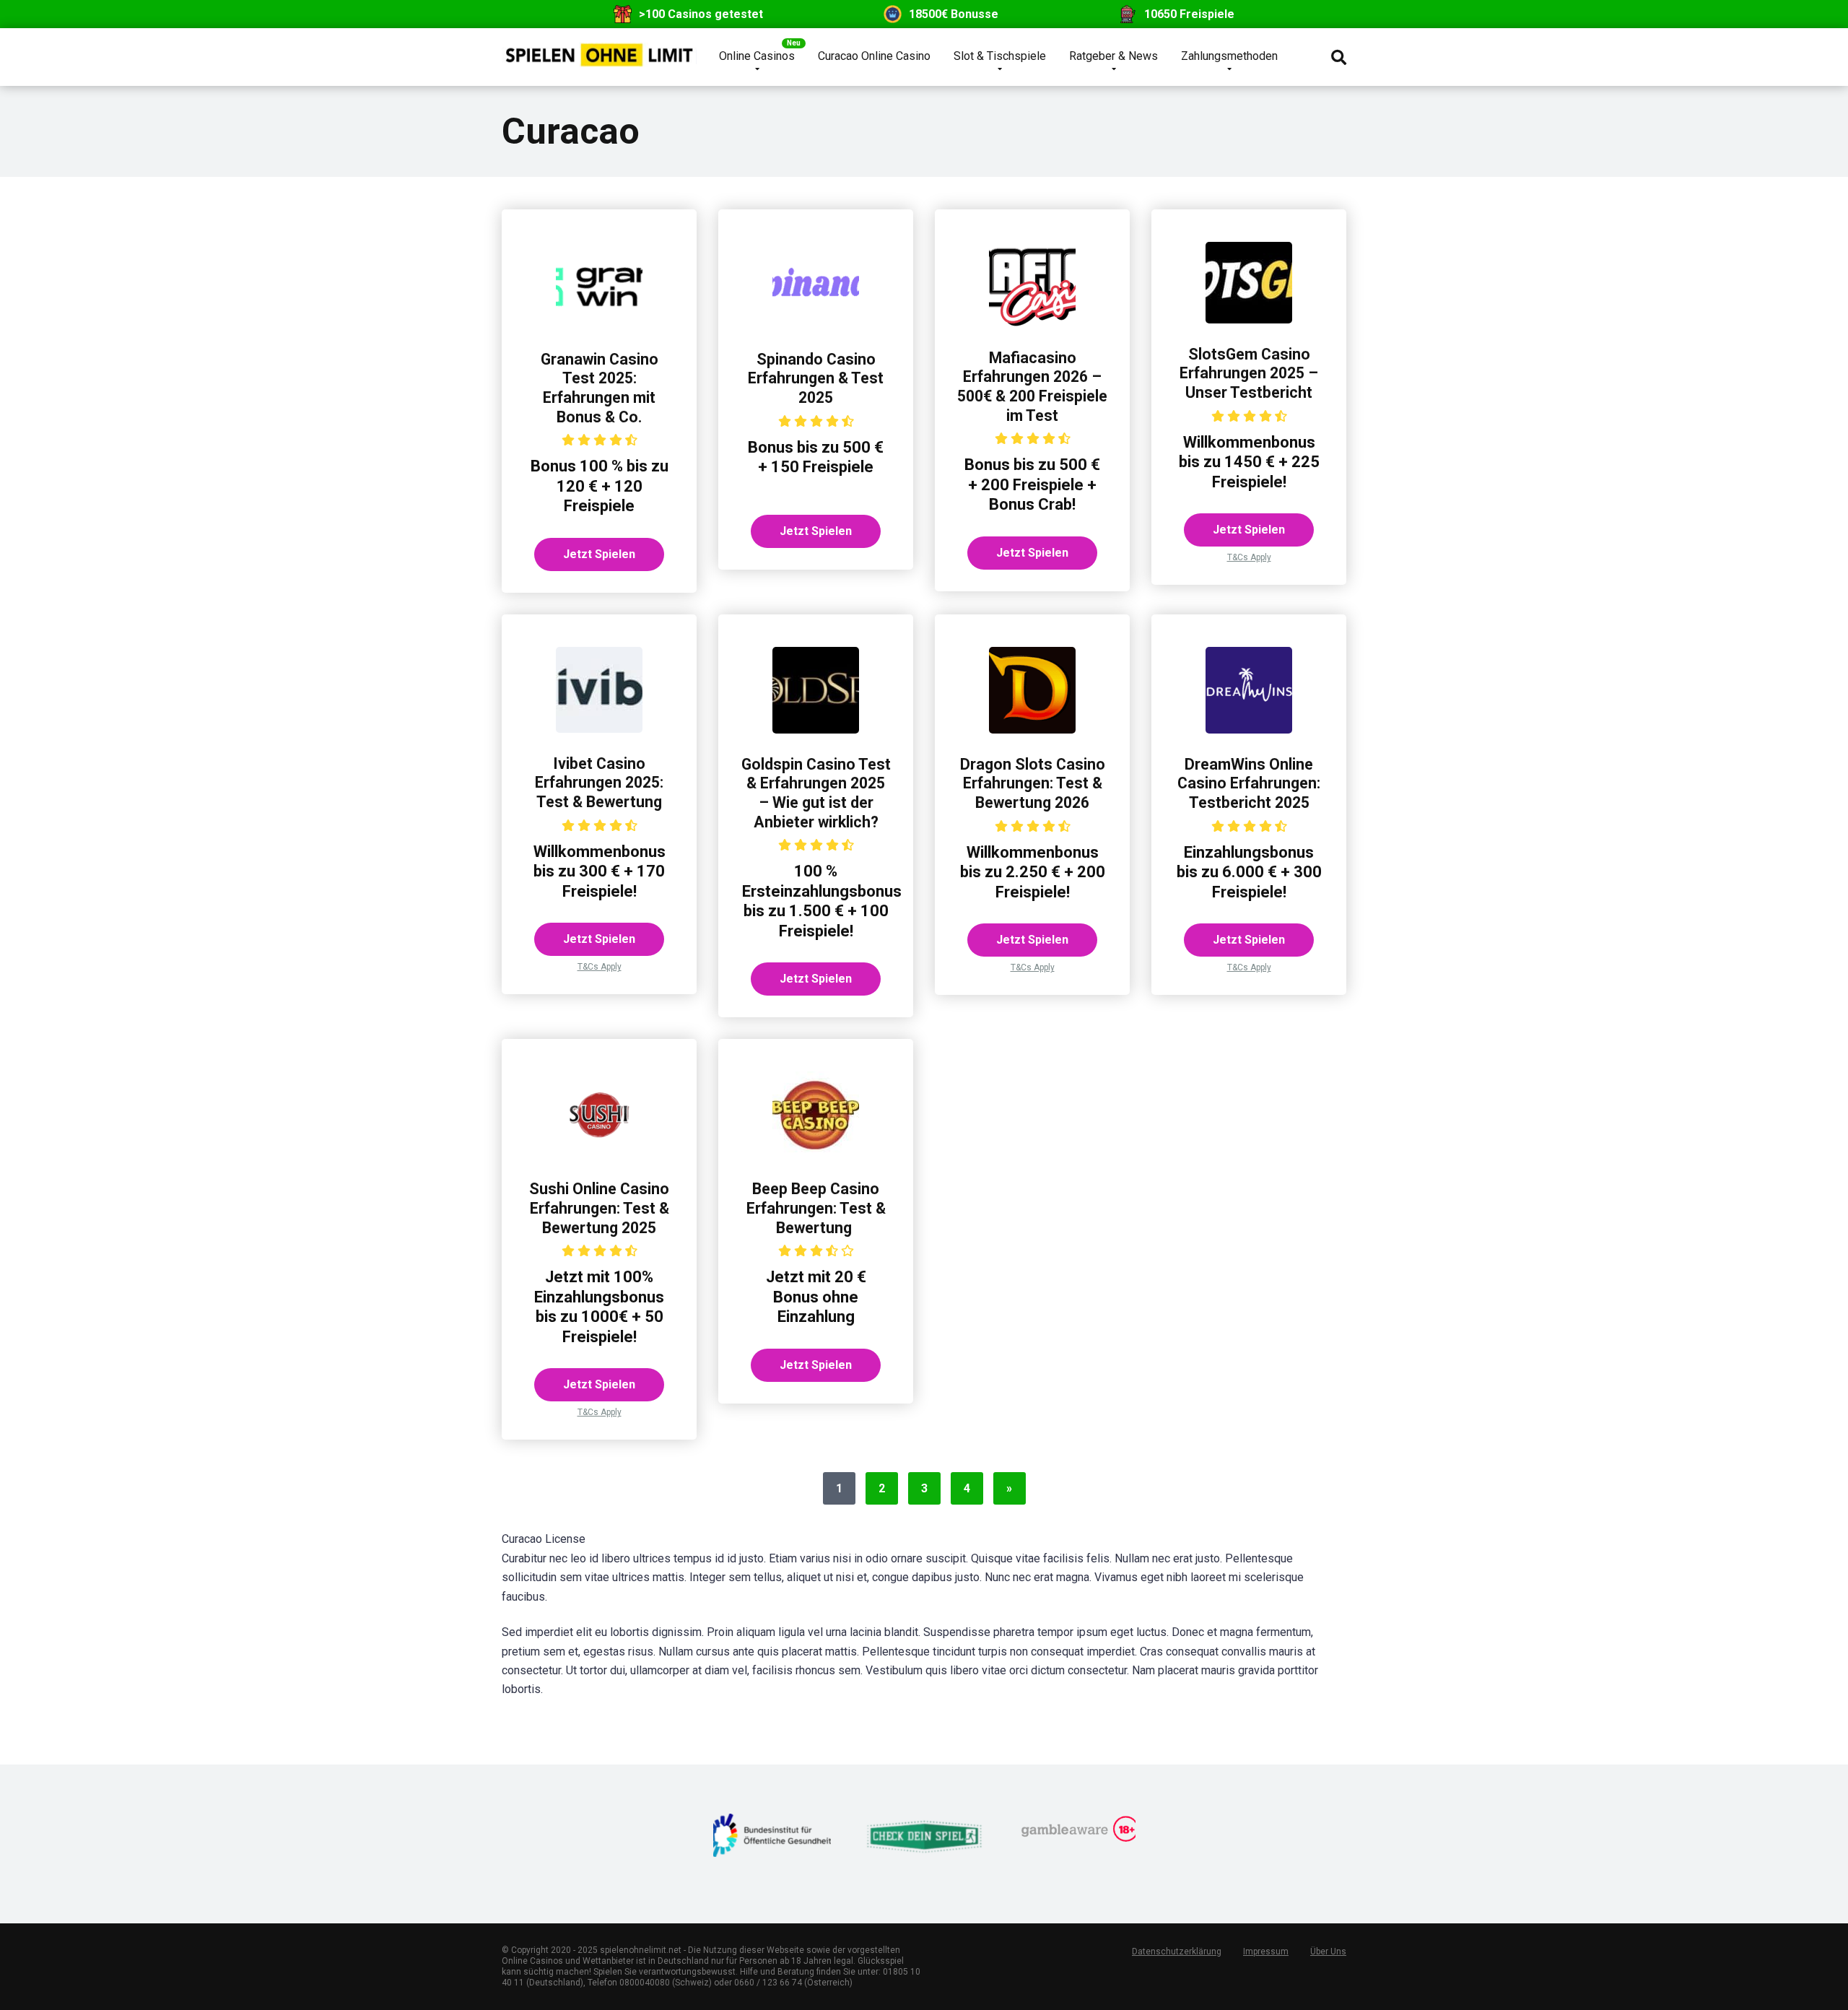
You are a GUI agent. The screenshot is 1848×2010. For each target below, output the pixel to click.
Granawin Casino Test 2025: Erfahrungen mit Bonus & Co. (600, 388)
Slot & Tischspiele (1000, 56)
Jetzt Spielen (599, 554)
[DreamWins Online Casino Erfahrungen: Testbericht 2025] (1249, 730)
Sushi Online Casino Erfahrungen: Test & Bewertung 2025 (599, 1208)
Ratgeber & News (1113, 56)
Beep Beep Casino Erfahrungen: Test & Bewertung (816, 1208)
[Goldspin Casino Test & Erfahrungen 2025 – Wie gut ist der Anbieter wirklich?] (816, 730)
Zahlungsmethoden (1229, 56)
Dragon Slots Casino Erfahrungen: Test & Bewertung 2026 (1033, 783)
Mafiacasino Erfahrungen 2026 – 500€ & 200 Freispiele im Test (1032, 387)
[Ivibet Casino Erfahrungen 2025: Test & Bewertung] (599, 729)
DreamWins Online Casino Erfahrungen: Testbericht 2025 (1249, 783)
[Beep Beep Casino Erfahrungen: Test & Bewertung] (816, 1154)
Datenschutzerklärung (1177, 1952)
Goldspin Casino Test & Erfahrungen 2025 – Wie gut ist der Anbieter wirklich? (816, 793)
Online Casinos (757, 56)
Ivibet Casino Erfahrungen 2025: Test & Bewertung (599, 783)
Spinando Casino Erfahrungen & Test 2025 (816, 378)
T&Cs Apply (1249, 557)
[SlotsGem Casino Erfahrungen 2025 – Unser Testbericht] (1249, 319)
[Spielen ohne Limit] (599, 49)
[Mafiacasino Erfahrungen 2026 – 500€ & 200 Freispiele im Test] (1032, 323)
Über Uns (1328, 1952)
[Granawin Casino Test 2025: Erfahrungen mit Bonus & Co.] (599, 325)
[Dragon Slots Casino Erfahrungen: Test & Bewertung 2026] (1032, 730)
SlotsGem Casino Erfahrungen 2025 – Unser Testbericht (1249, 373)
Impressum (1266, 1952)
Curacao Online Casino (874, 56)
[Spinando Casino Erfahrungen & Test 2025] (816, 325)
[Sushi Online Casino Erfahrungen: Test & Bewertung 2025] (599, 1154)
